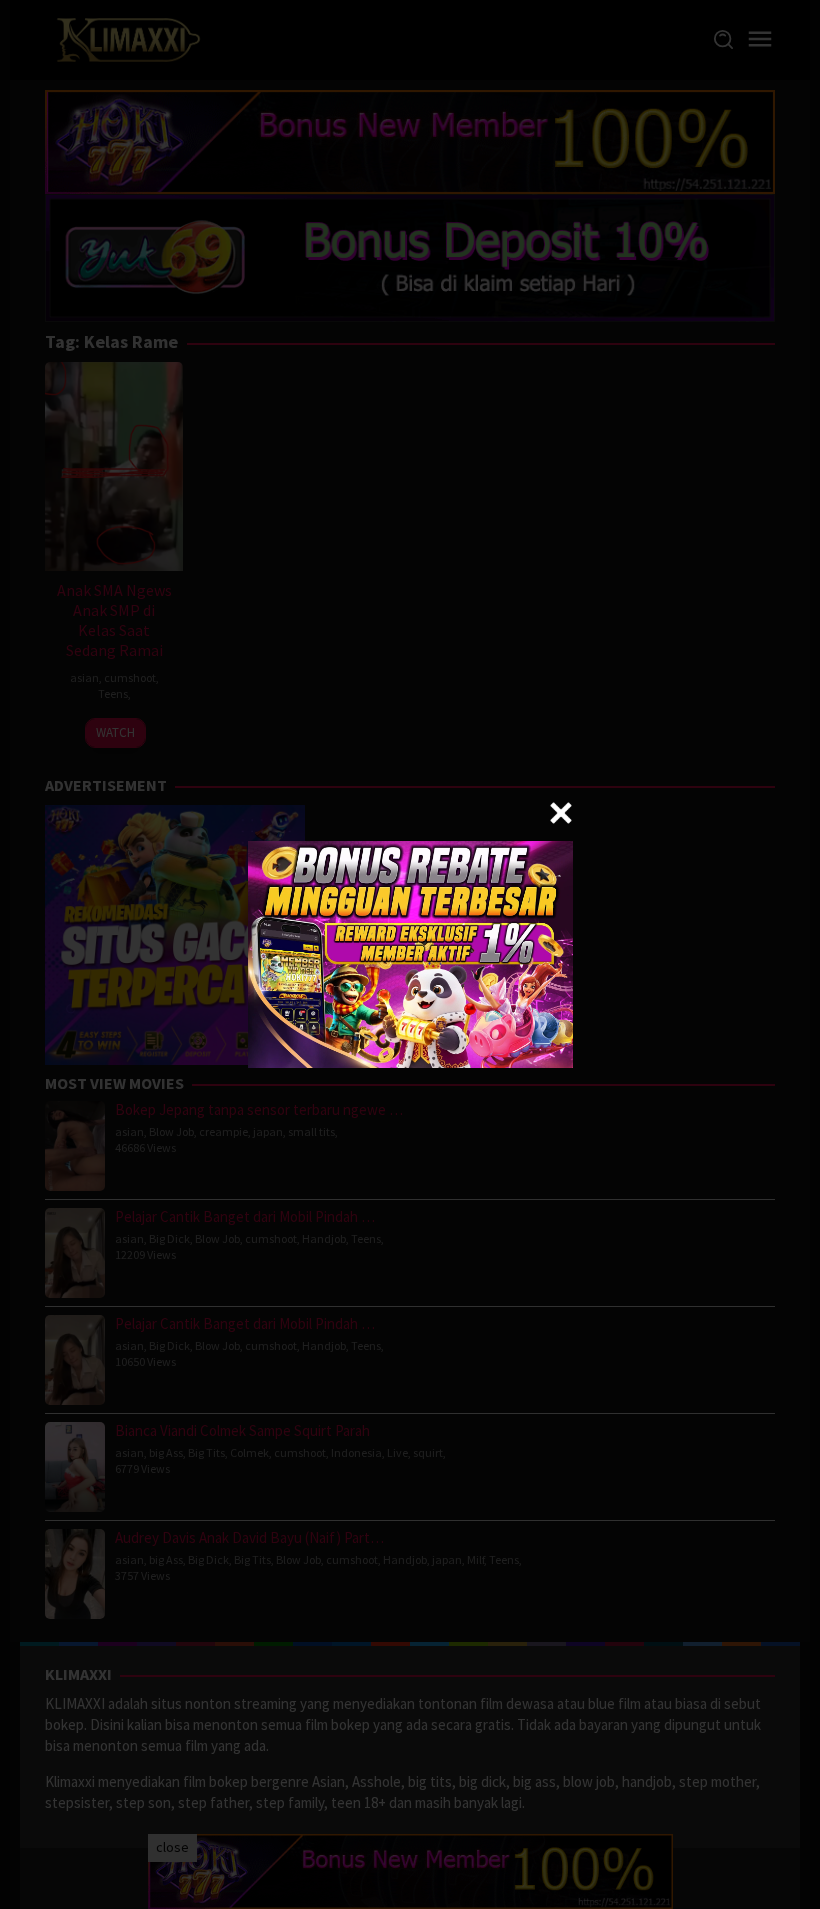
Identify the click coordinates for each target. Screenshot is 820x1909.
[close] (561, 813)
